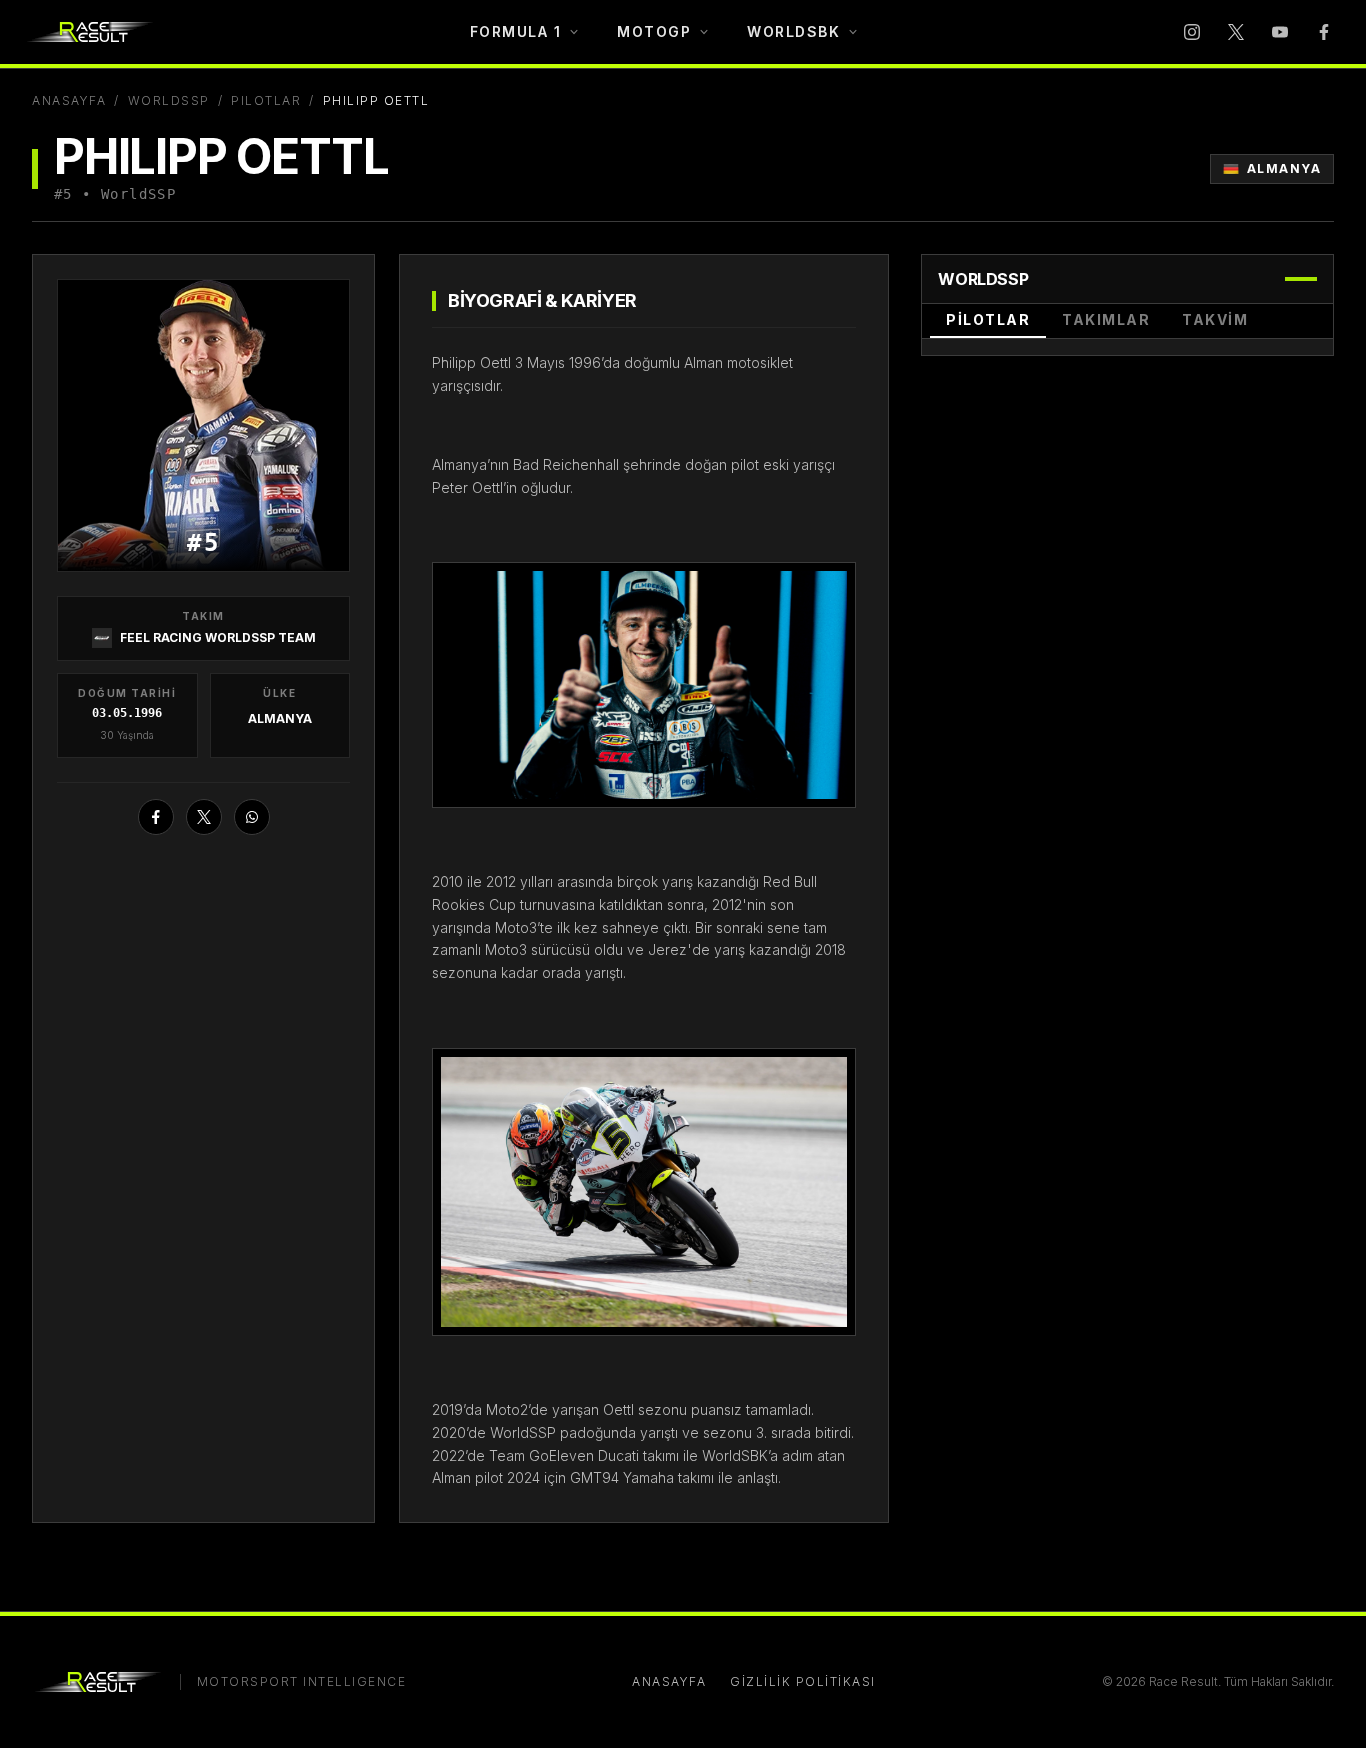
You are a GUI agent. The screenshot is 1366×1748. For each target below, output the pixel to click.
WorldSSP (169, 100)
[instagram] (1192, 32)
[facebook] (1324, 32)
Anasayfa (69, 100)
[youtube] (1280, 32)
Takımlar (1106, 319)
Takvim (1215, 319)
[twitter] (1236, 32)
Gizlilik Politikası (803, 1681)
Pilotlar (266, 100)
